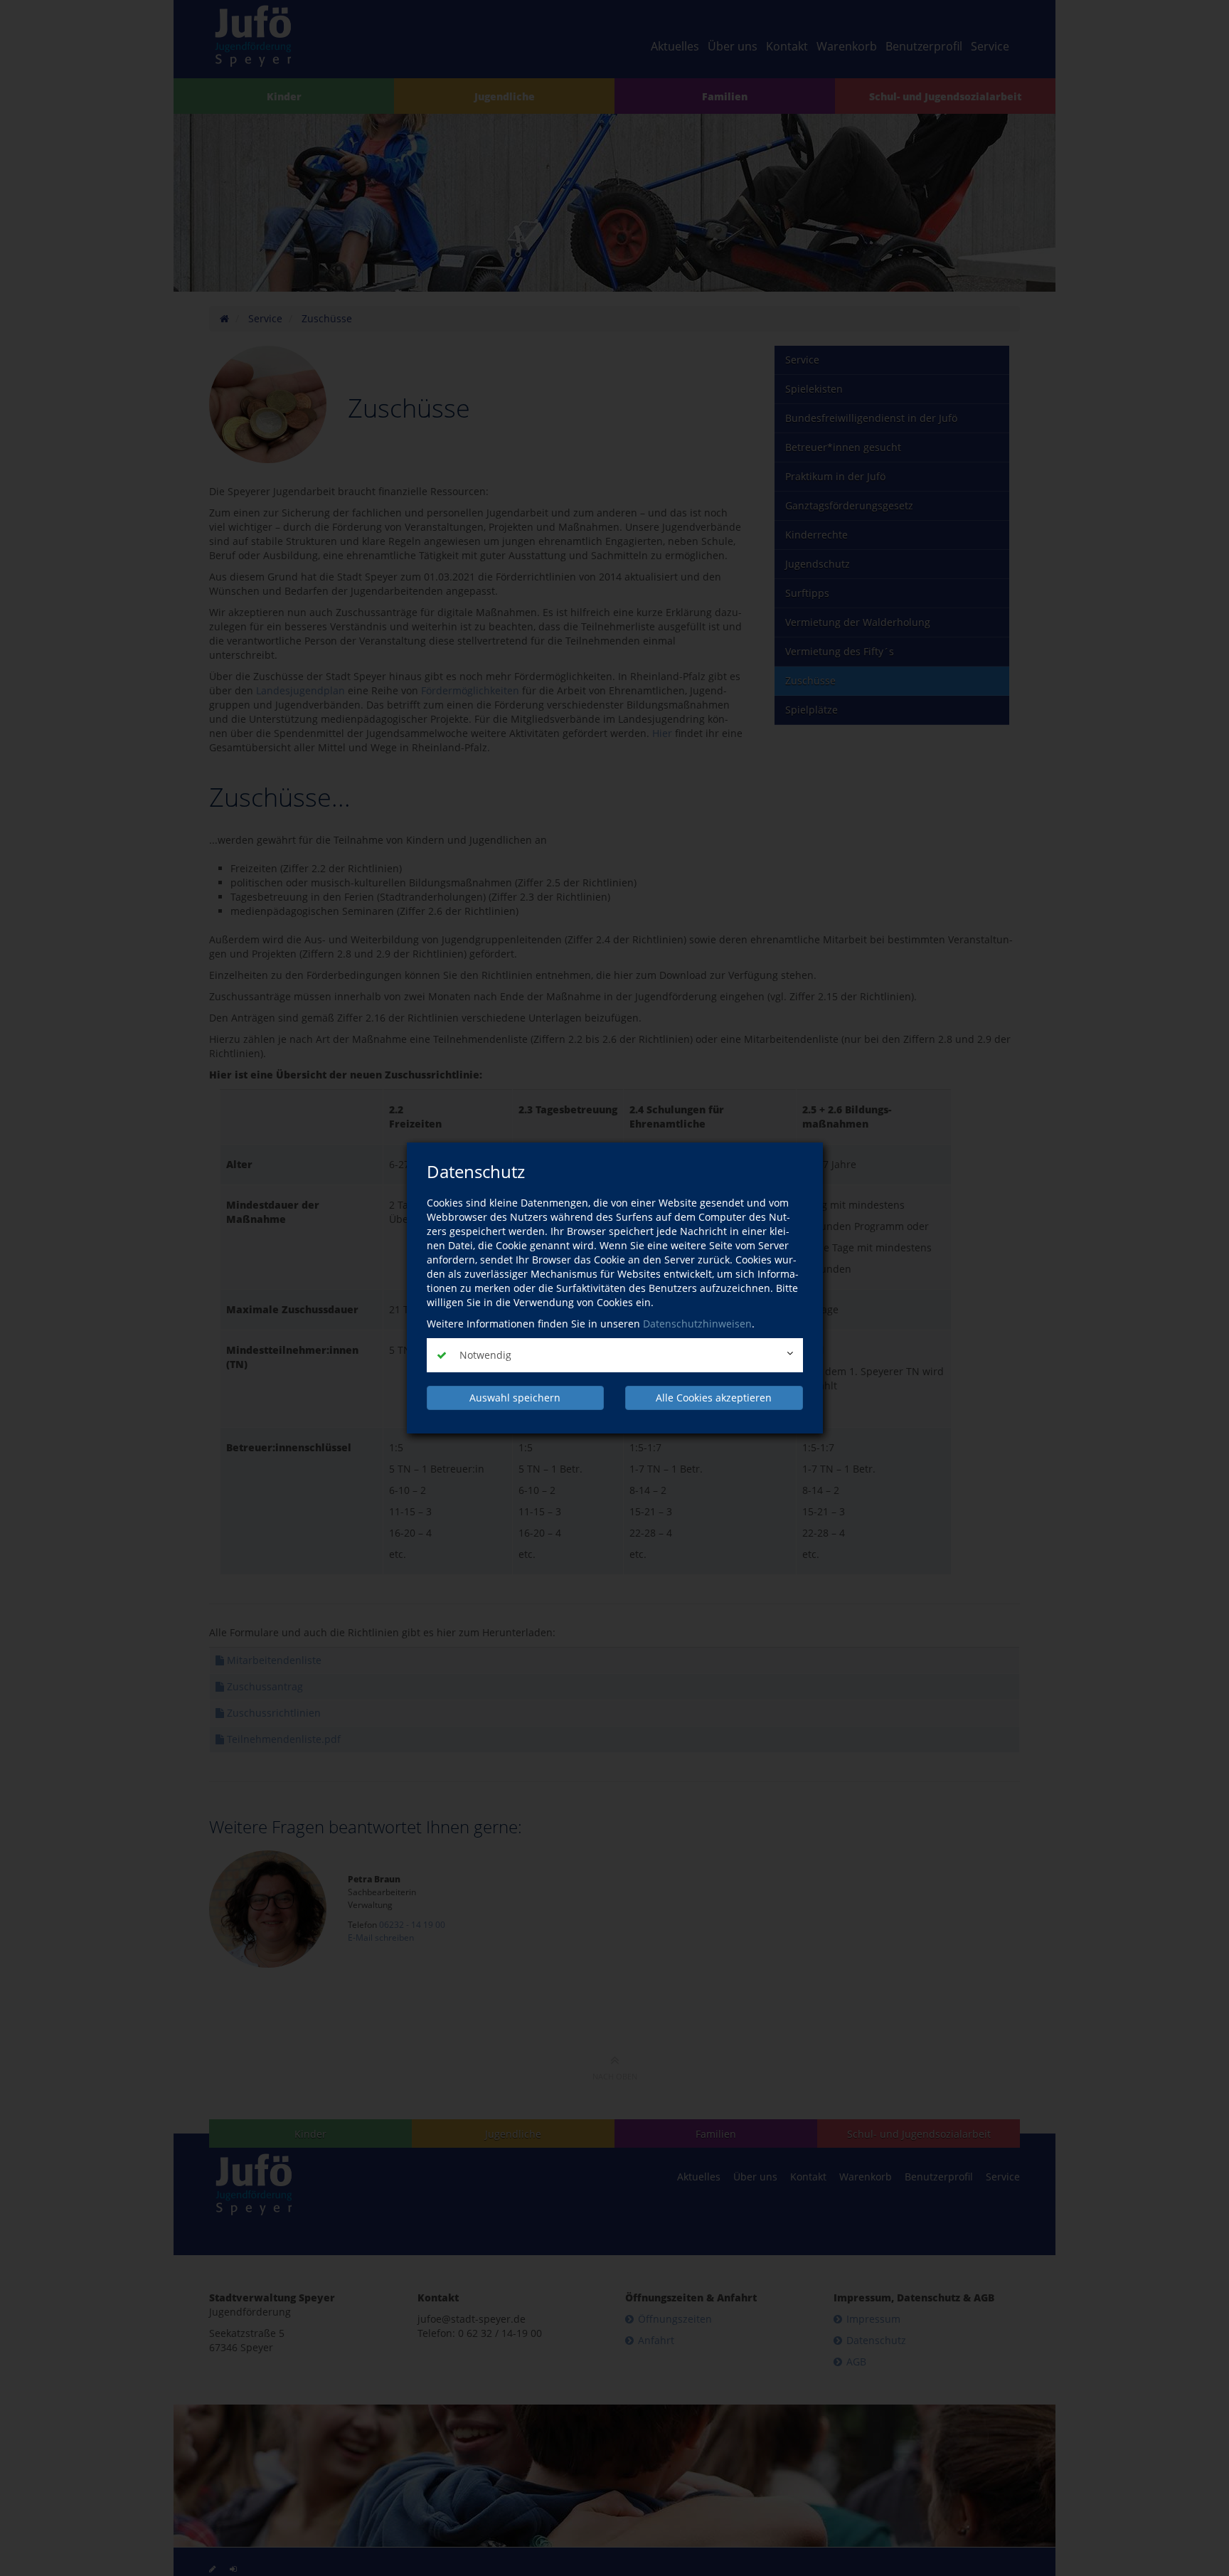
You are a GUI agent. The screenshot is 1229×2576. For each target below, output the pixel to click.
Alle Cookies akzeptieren (714, 1398)
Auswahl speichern (515, 1398)
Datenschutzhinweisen (697, 1324)
